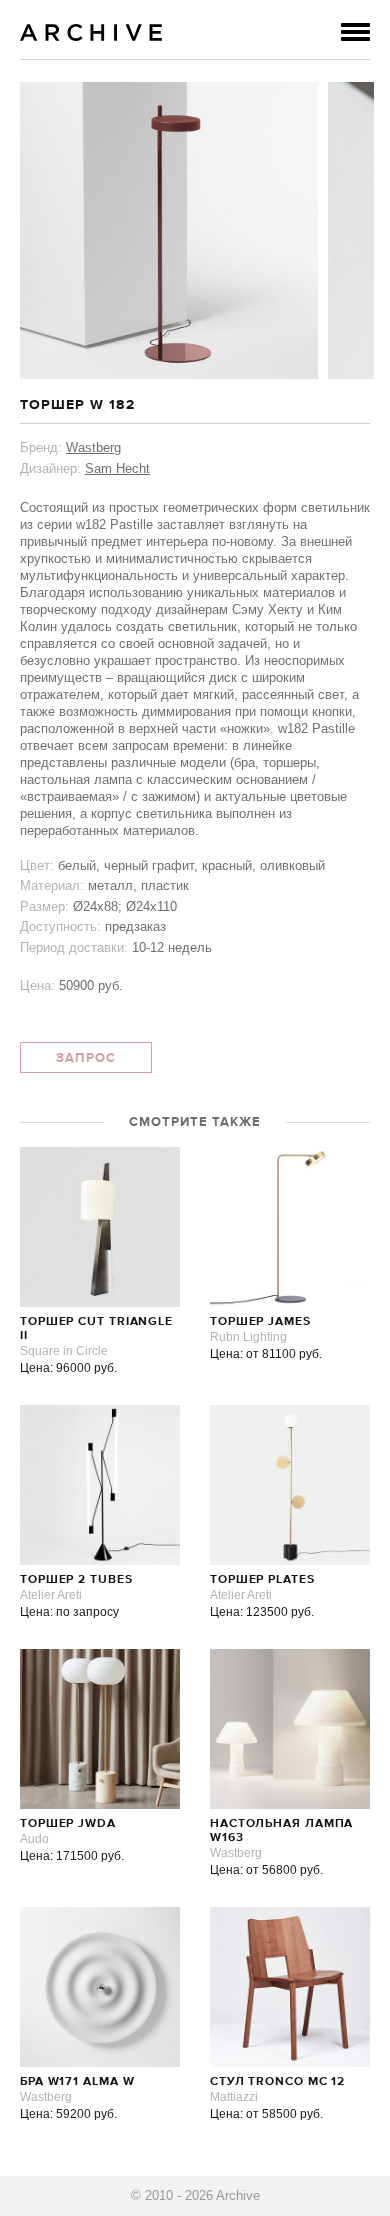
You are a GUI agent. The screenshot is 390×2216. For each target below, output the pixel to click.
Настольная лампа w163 (281, 1831)
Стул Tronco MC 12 (277, 2082)
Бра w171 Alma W (77, 2082)
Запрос (86, 1058)
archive (91, 32)
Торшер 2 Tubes (76, 1580)
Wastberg (93, 447)
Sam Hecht (117, 468)
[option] (169, 230)
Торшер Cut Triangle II (96, 1329)
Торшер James (260, 1322)
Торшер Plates (262, 1580)
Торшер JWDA (68, 1824)
